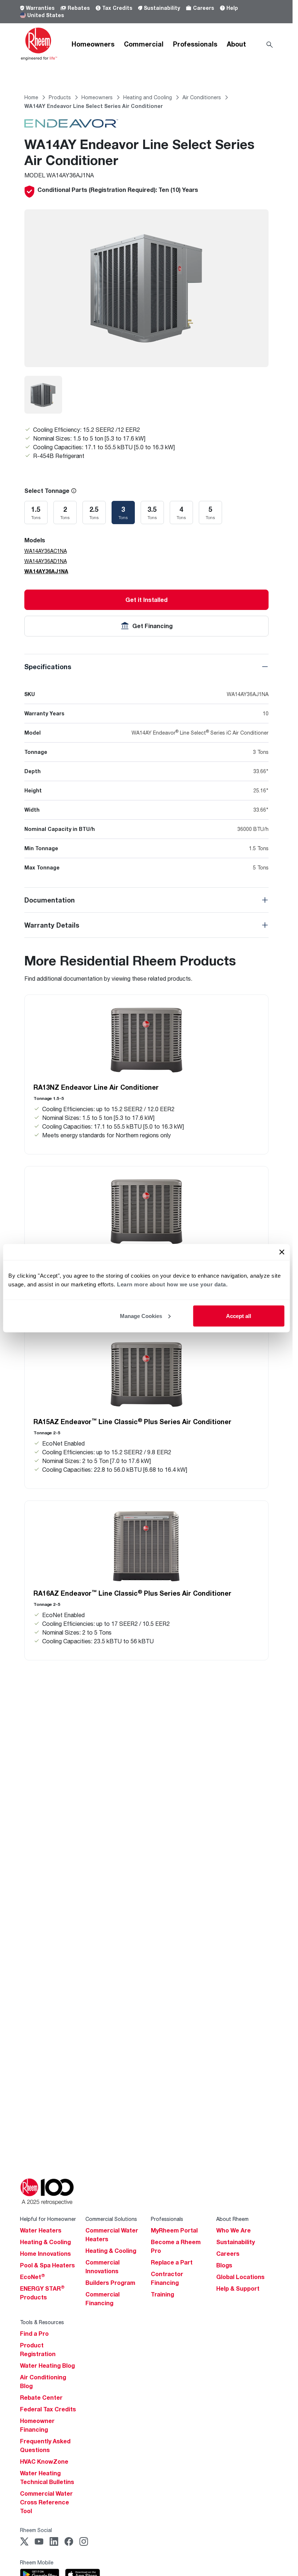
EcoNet (33, 2277)
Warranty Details (52, 925)
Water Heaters (41, 2230)
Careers (204, 8)
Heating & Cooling (45, 2242)
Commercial (144, 44)
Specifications (48, 667)
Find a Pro (34, 2334)
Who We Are (233, 2230)
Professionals (195, 44)
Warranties (40, 8)
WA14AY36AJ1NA (46, 571)
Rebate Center (41, 2398)
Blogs (224, 2265)
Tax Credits (117, 8)
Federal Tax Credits (48, 2409)
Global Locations (240, 2277)
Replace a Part (172, 2262)
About (236, 44)
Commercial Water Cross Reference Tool (46, 2502)
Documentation (50, 900)
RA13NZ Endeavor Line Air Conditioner (96, 1087)
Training (162, 2294)
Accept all (239, 1316)
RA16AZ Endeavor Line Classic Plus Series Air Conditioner (132, 1593)
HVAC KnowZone (44, 2462)
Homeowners (93, 44)
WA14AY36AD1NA (46, 561)
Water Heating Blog (47, 2366)
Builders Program (110, 2283)
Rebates (79, 8)
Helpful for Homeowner (48, 2219)
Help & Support (238, 2288)
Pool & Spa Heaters (47, 2265)
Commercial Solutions (111, 2219)
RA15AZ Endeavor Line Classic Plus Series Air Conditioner (132, 1422)
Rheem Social (36, 2530)
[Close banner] (282, 1252)
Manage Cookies (141, 1316)
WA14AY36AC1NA (46, 551)
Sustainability (162, 8)
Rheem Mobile (37, 2562)
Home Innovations (45, 2254)
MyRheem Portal (174, 2230)
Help (232, 8)
